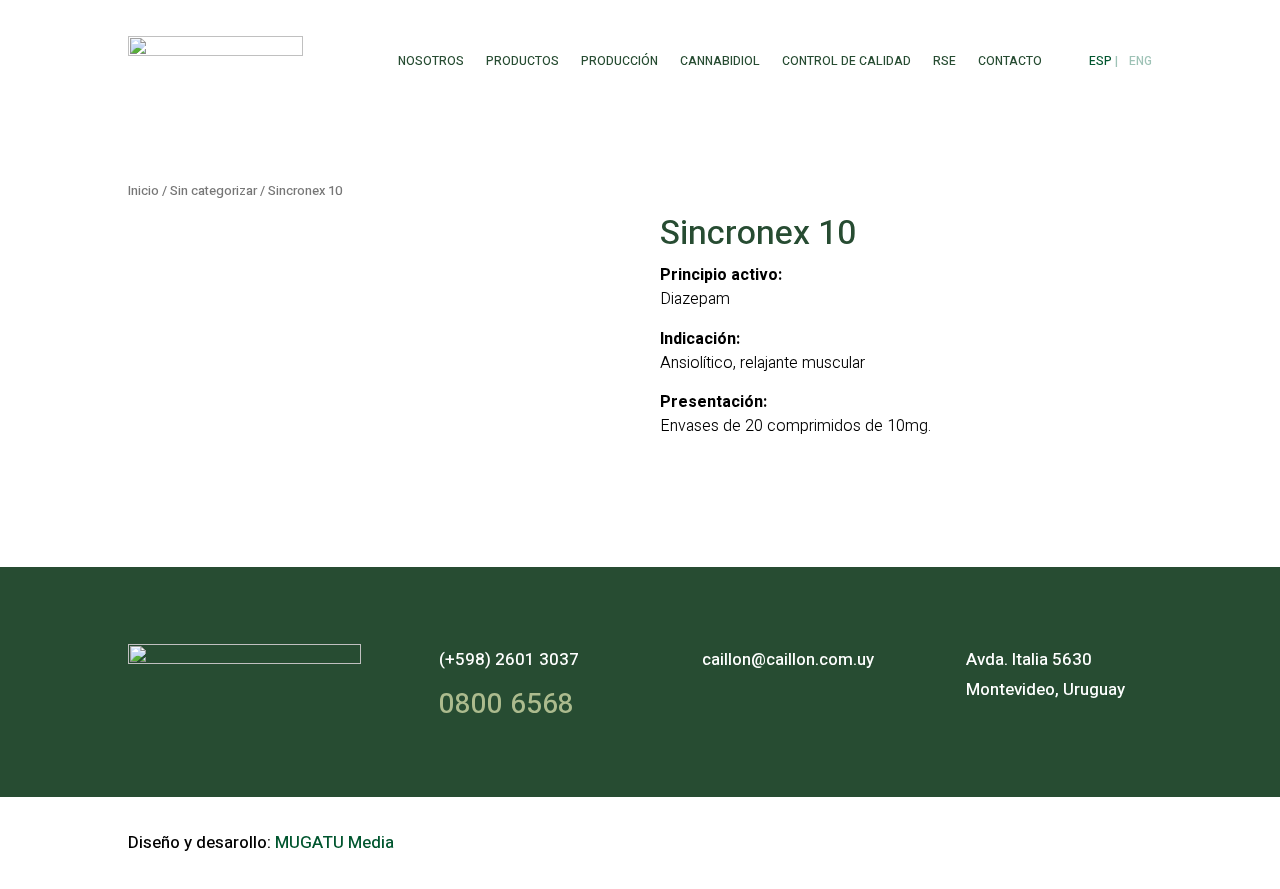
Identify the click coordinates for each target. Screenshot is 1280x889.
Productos (522, 61)
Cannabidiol (720, 61)
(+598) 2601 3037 (509, 659)
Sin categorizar (213, 191)
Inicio (143, 191)
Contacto (1010, 61)
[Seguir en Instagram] (1078, 839)
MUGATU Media (334, 842)
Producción (619, 61)
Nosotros (431, 61)
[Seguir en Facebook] (1026, 839)
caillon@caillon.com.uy (788, 659)
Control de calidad (846, 61)
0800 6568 (506, 704)
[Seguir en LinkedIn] (1130, 839)
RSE (944, 61)
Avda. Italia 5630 (1029, 659)
